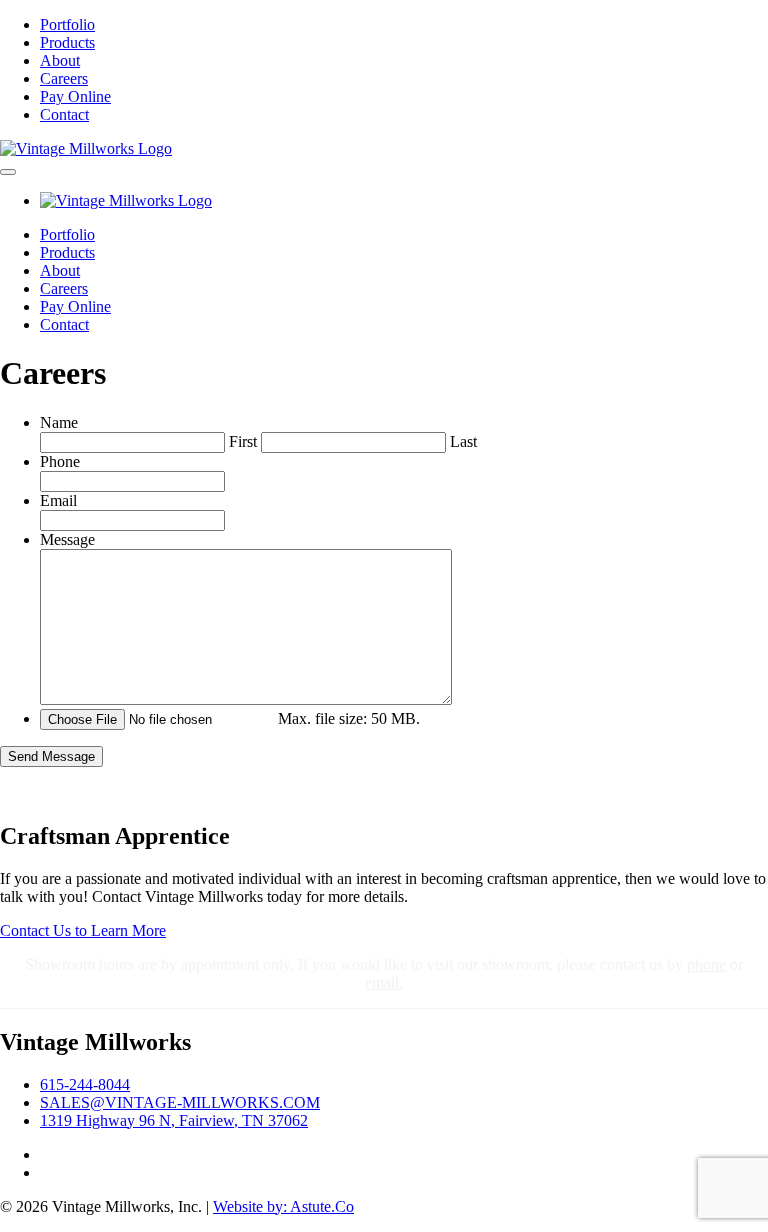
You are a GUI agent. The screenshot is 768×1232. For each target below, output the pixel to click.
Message (67, 539)
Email (58, 500)
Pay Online (75, 96)
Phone (60, 461)
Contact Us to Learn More (83, 930)
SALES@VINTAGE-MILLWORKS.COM (180, 1102)
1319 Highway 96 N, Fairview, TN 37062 (174, 1120)
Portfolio (67, 24)
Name (59, 422)
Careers (64, 78)
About (60, 60)
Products (67, 42)
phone (706, 964)
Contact (64, 114)
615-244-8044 (85, 1084)
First (243, 441)
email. (384, 982)
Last (463, 441)
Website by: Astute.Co (283, 1206)
